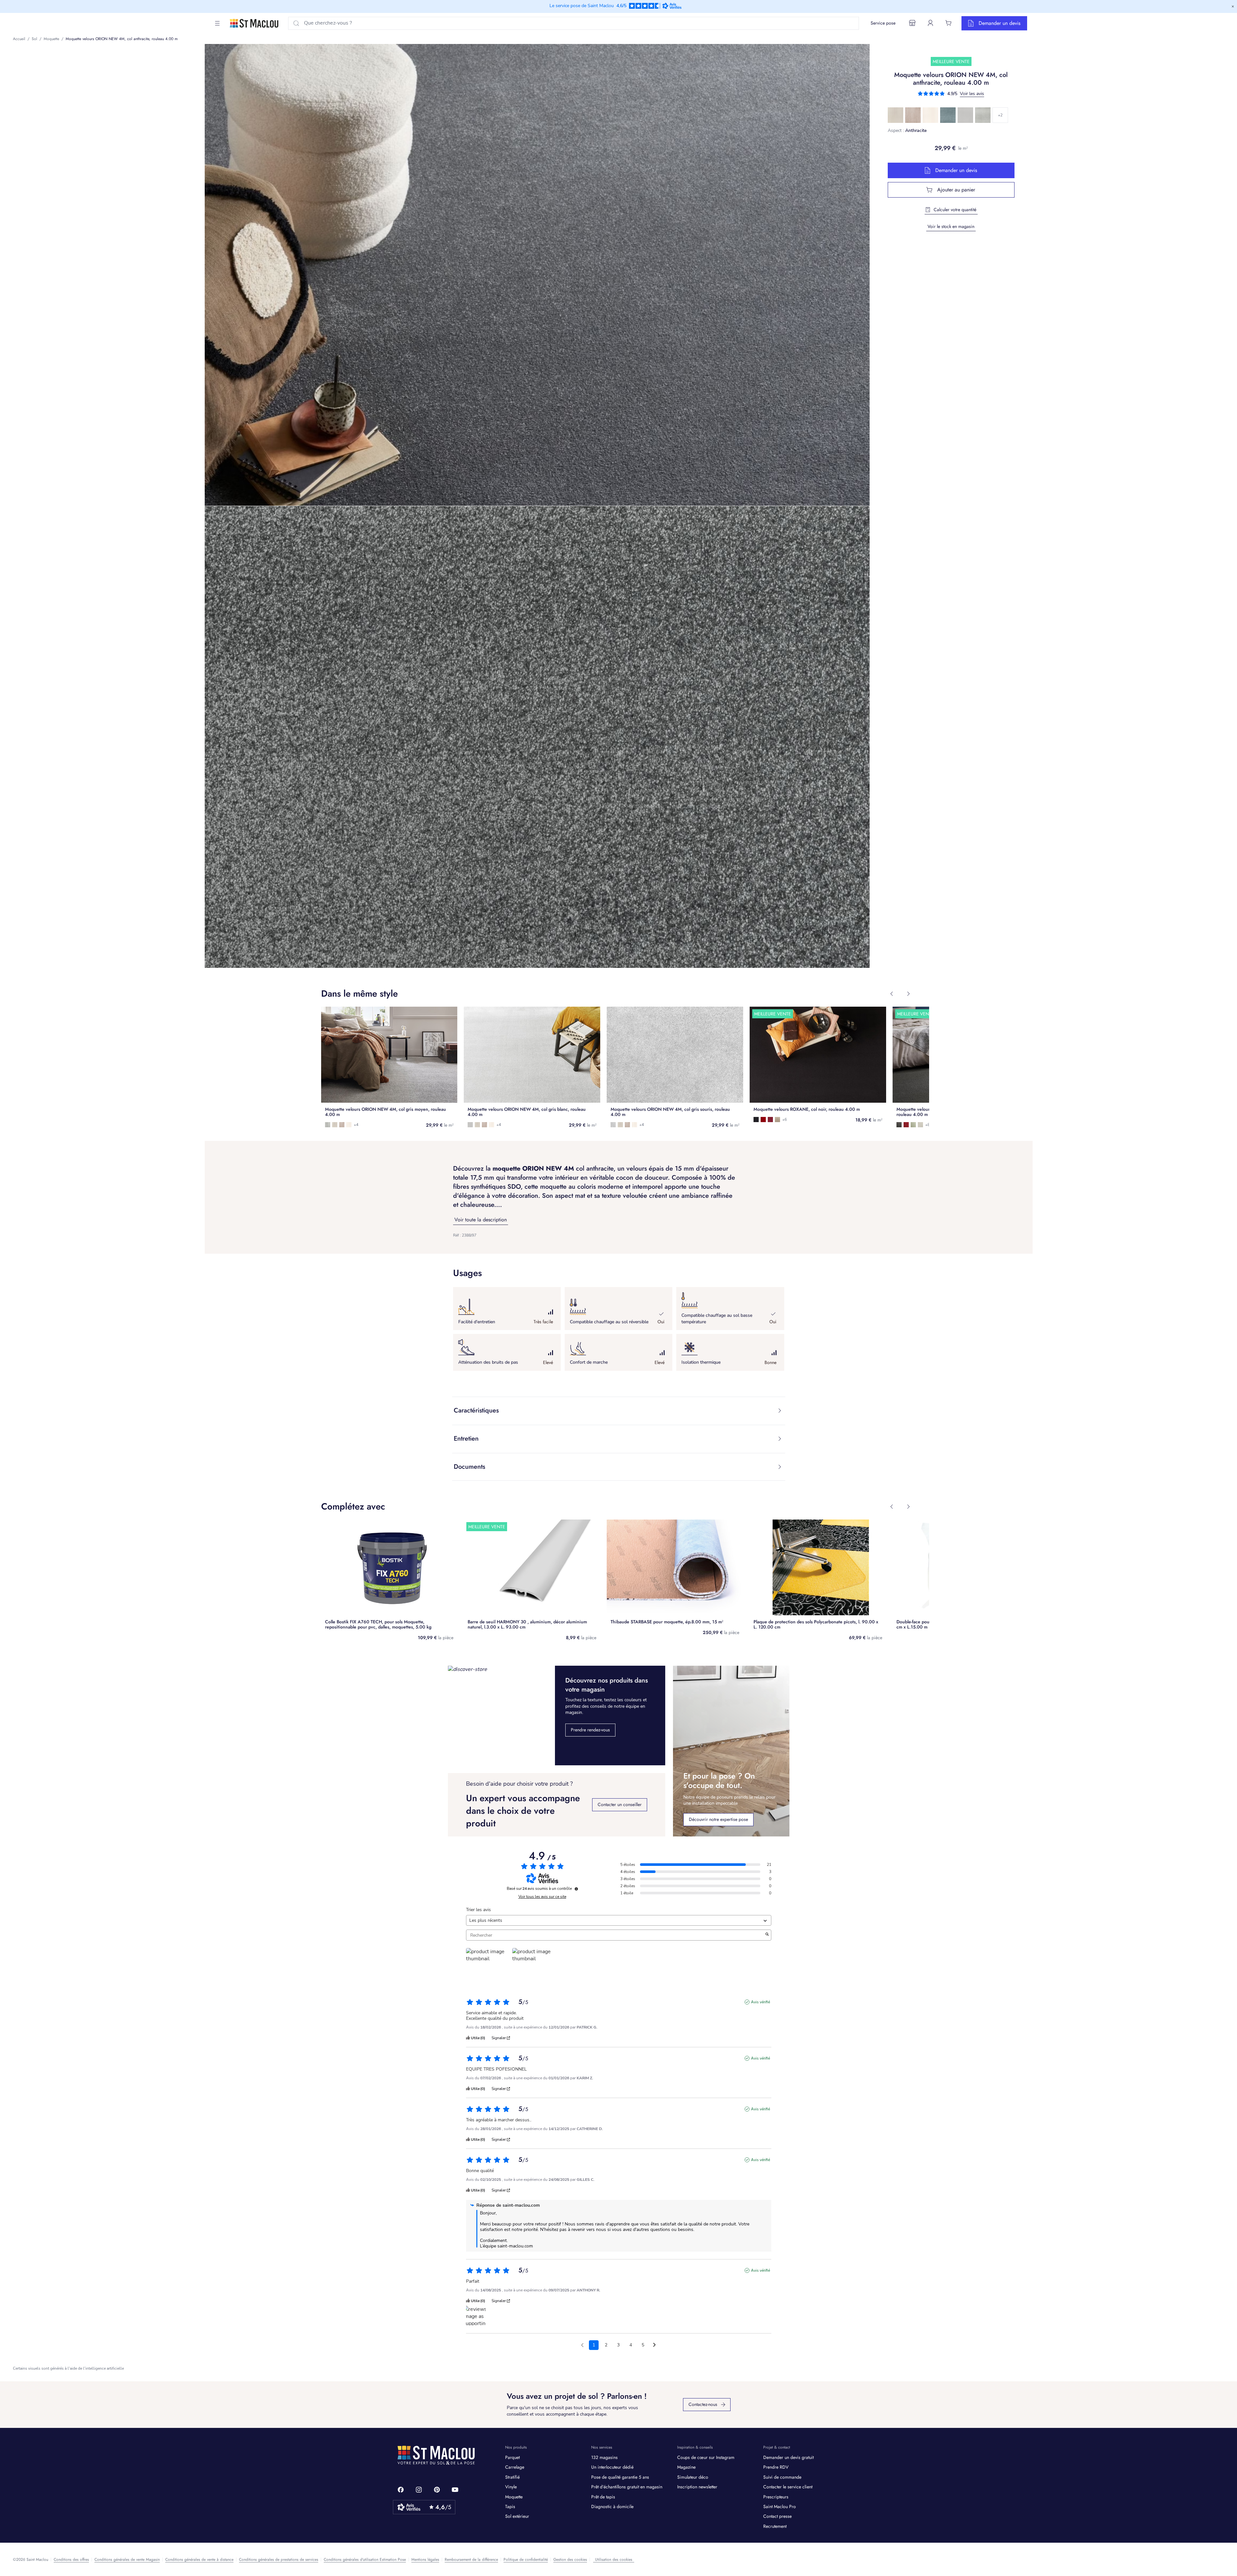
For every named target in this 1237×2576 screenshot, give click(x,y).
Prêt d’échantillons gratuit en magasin (627, 2487)
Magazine (686, 2467)
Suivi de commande (782, 2477)
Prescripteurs (776, 2497)
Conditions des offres (71, 2560)
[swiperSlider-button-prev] (892, 994)
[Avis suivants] (654, 2345)
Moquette (514, 2497)
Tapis (510, 2506)
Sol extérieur (517, 2516)
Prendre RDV (776, 2467)
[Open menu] (217, 23)
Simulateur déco (693, 2477)
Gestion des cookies (570, 2560)
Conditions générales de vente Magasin (127, 2560)
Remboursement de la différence (471, 2560)
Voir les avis (972, 94)
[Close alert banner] (1233, 6)
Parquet (512, 2457)
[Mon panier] (949, 23)
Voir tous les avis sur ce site (542, 1897)
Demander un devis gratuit (788, 2457)
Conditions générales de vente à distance (199, 2560)
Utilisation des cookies (614, 2560)
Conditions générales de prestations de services (279, 2560)
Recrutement (775, 2526)
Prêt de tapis (603, 2497)
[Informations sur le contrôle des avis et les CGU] (576, 1889)
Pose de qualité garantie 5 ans (620, 2477)
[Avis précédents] (582, 2344)
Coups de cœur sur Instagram (706, 2457)
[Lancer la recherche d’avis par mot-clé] (767, 1935)
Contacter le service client (788, 2487)
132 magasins (604, 2457)
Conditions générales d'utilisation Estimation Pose (365, 2560)
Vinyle (511, 2487)
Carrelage (515, 2467)
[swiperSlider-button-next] (908, 994)
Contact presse (777, 2516)
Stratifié (512, 2477)
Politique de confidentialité (526, 2560)
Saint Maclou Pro (780, 2506)
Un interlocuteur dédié (612, 2467)
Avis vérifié (760, 2002)
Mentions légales (425, 2560)
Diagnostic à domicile (612, 2506)
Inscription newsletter (697, 2487)
